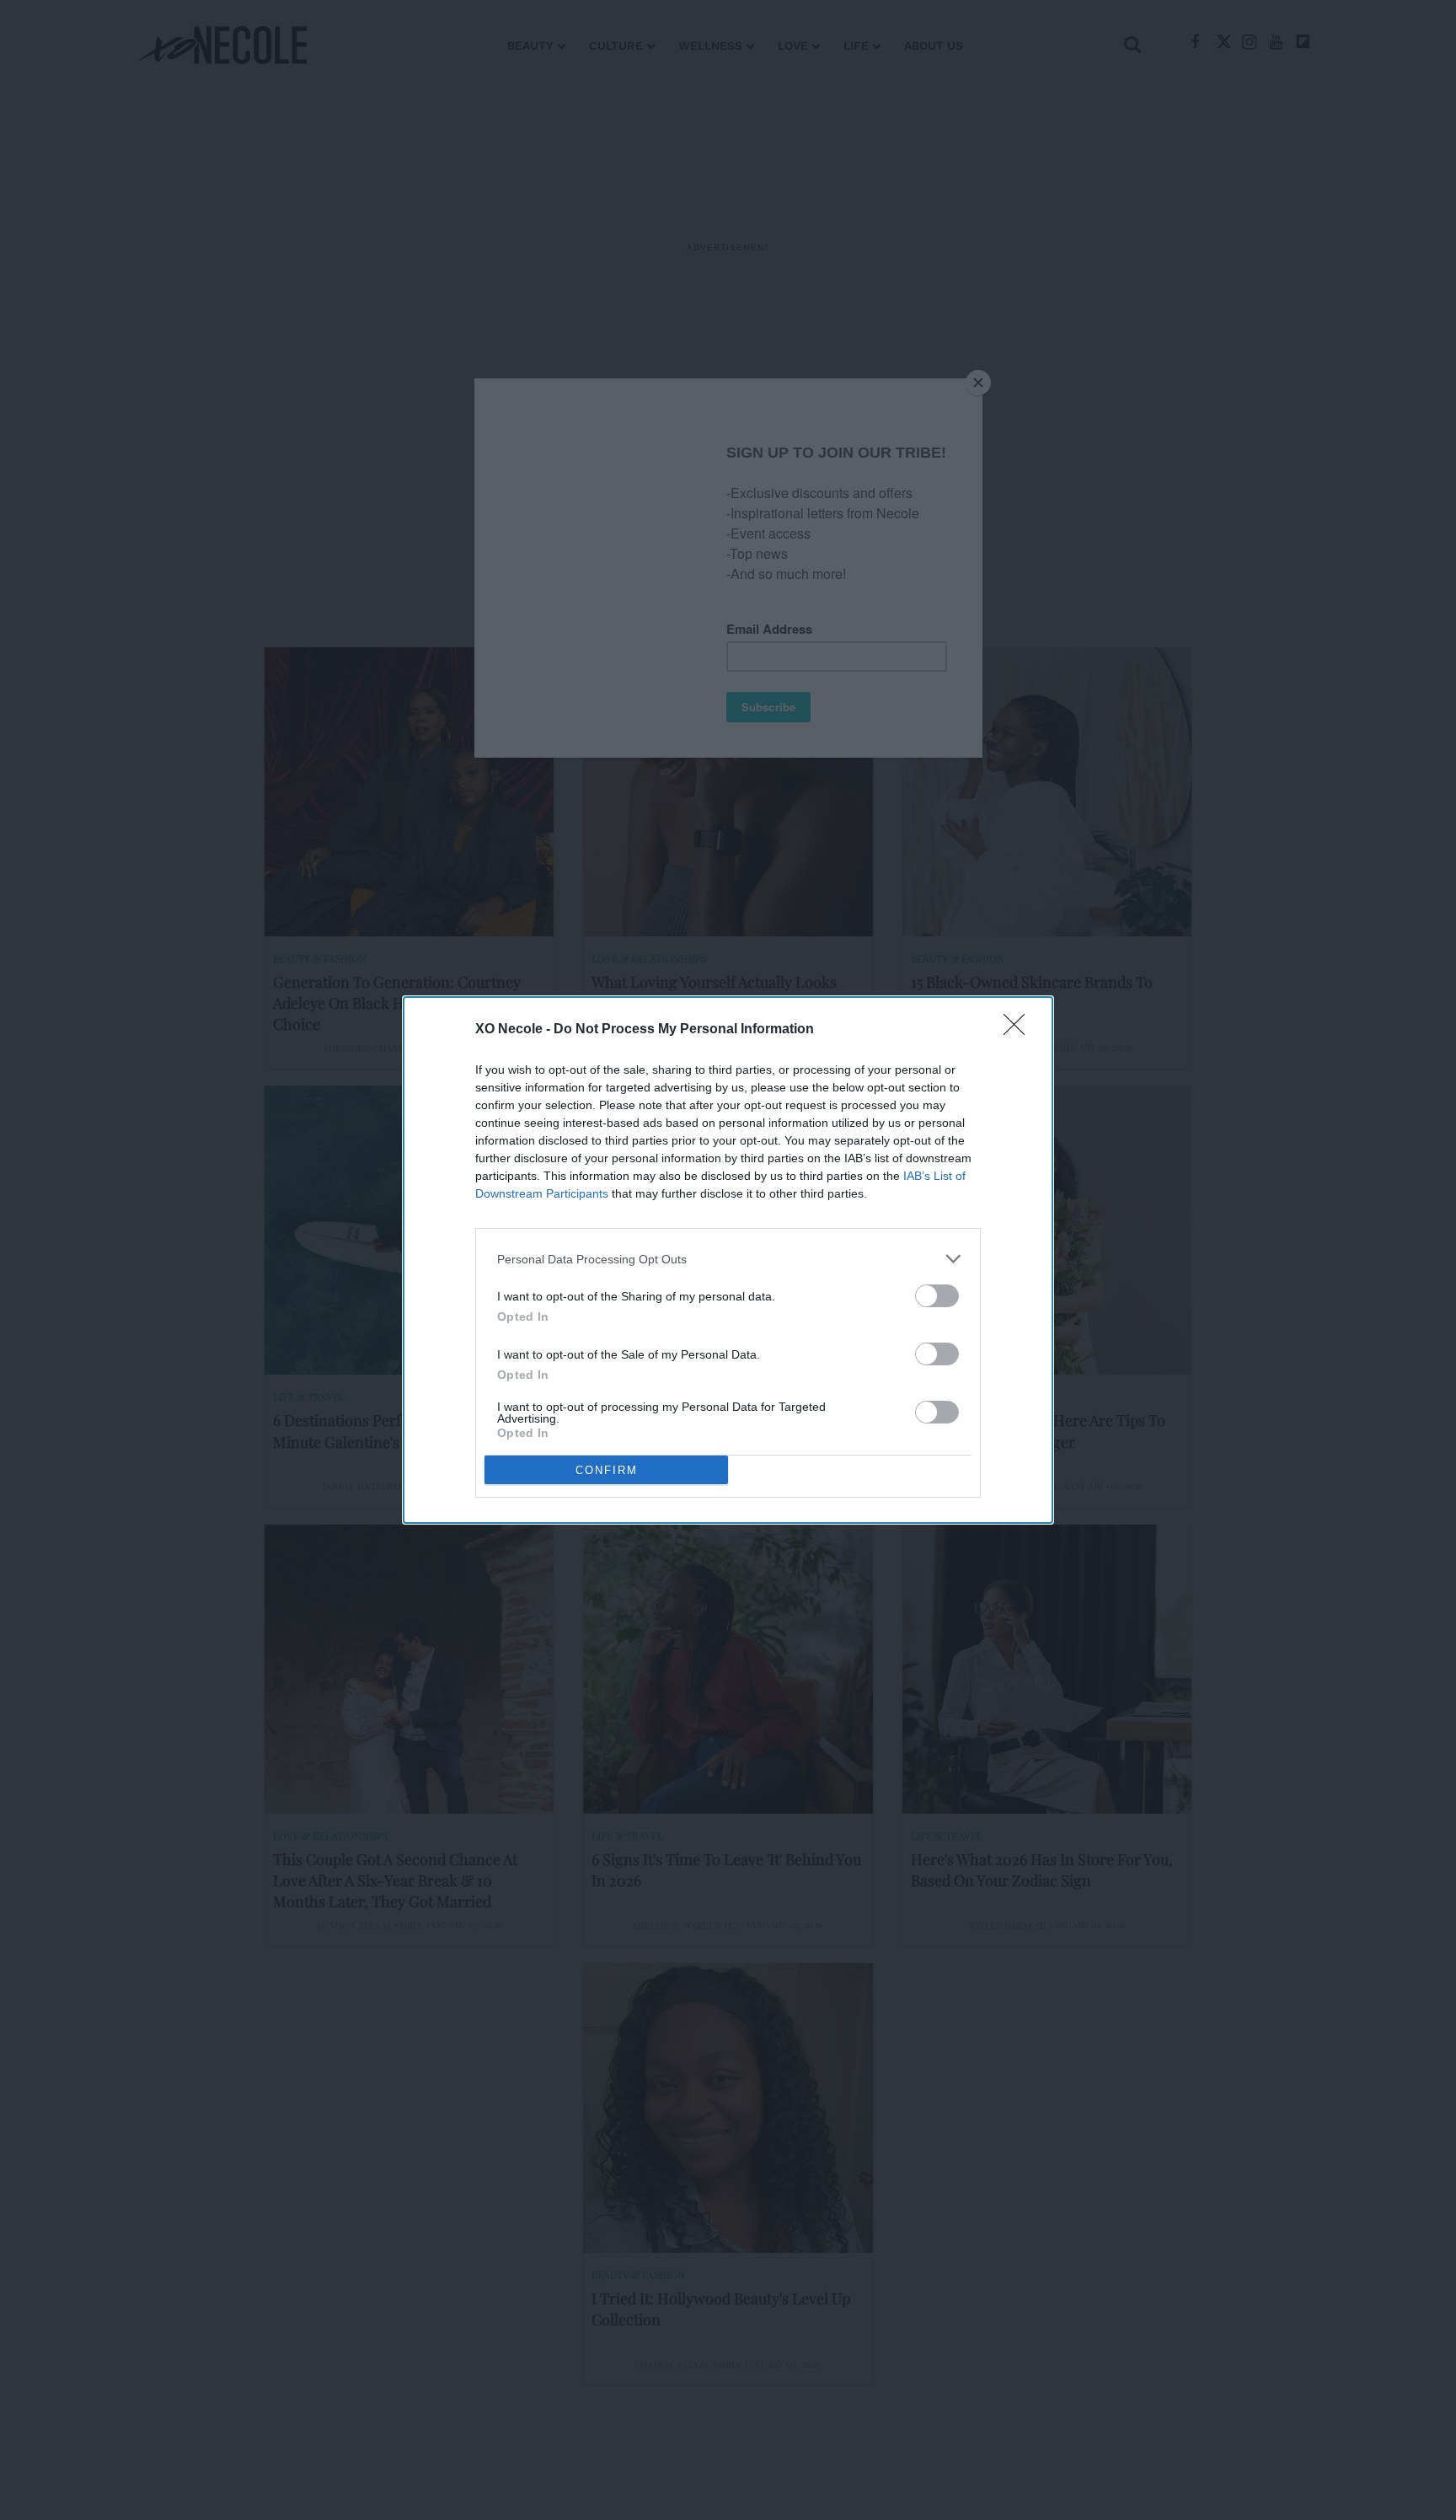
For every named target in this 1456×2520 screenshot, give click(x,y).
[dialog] (728, 1260)
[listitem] (728, 1259)
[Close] (1020, 1030)
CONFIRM (607, 1470)
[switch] (937, 1296)
